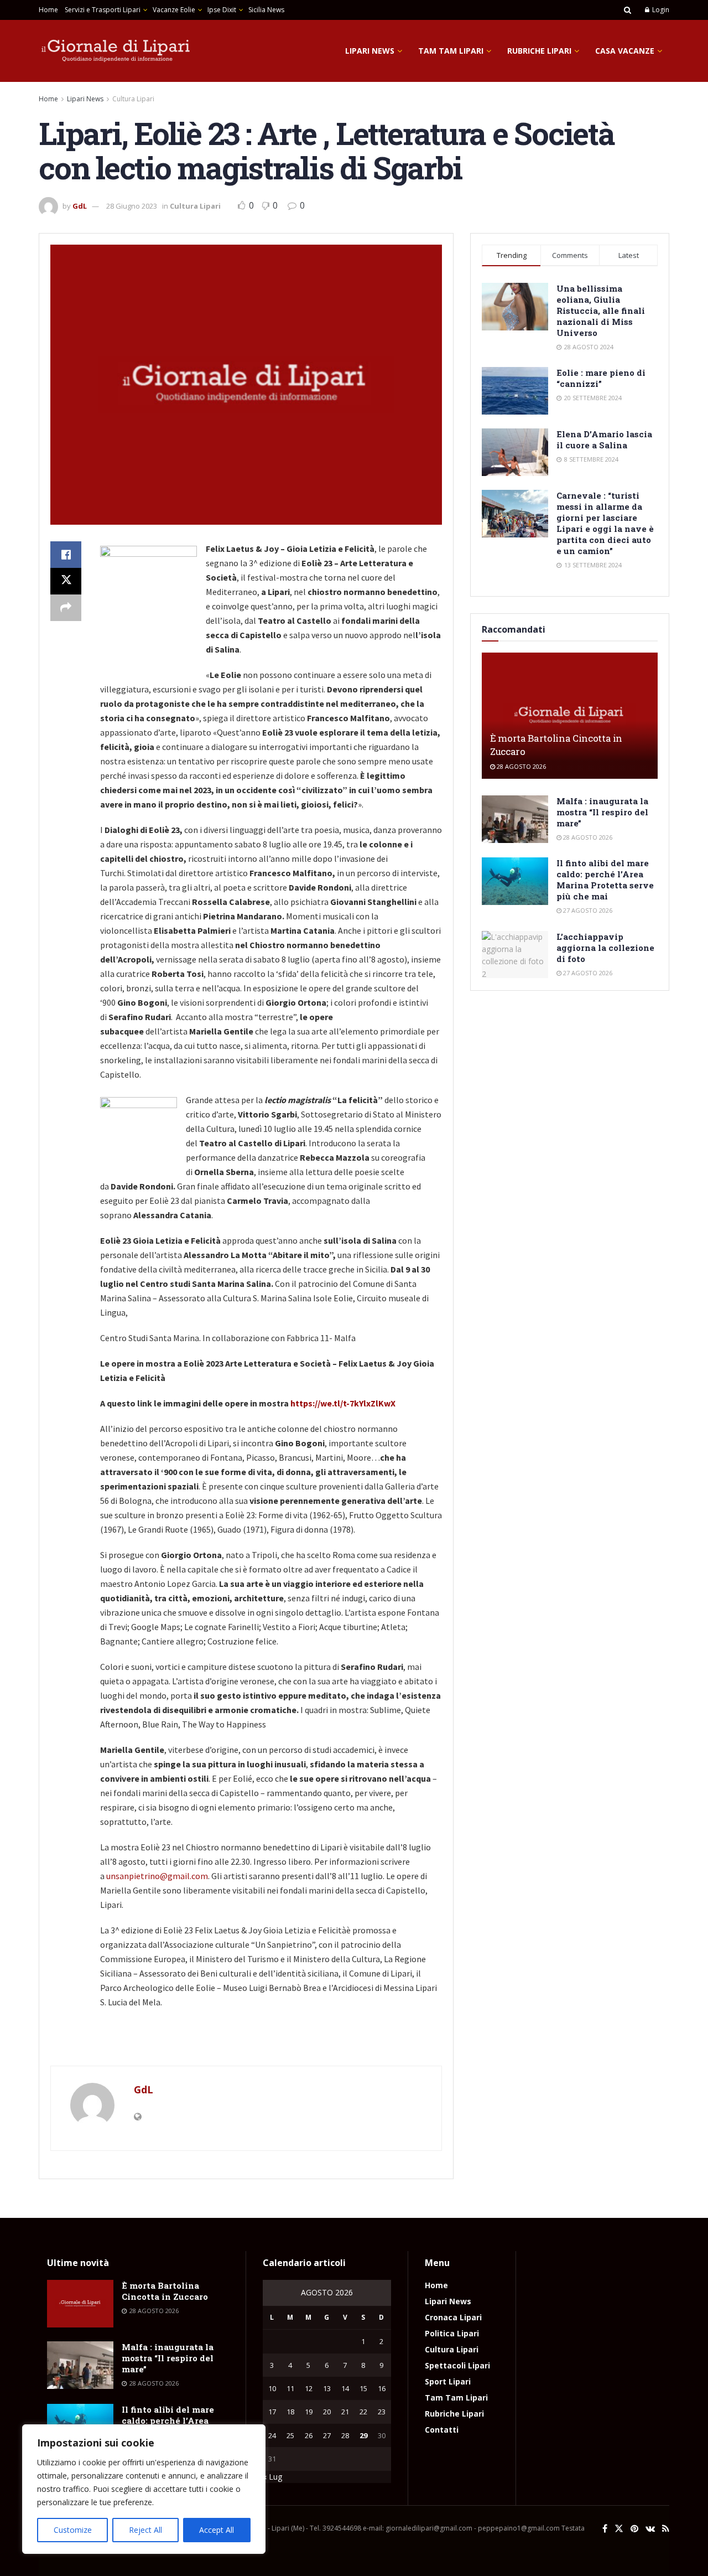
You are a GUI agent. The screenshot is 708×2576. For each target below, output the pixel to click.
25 (290, 2435)
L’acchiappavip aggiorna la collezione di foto (605, 948)
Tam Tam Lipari (451, 51)
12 (309, 2388)
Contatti (442, 2430)
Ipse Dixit (222, 10)
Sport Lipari (448, 2381)
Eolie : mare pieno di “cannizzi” (601, 378)
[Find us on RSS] (666, 2529)
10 (272, 2388)
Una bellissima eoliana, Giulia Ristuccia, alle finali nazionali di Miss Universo (601, 311)
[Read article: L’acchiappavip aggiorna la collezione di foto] (515, 955)
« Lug (272, 2477)
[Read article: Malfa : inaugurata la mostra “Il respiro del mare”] (515, 819)
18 (290, 2412)
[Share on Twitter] (66, 581)
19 (309, 2412)
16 (382, 2388)
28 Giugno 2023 (132, 206)
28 (345, 2435)
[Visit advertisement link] (246, 2043)
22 (363, 2412)
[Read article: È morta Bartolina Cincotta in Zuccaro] (570, 715)
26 (309, 2435)
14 (345, 2388)
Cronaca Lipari (453, 2317)
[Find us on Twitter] (619, 2529)
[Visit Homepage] (116, 51)
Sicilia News (266, 10)
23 (382, 2412)
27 (327, 2435)
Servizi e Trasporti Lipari (103, 10)
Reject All (145, 2530)
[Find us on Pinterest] (634, 2529)
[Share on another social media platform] (66, 608)
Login (660, 10)
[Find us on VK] (650, 2529)
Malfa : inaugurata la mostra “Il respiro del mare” (602, 812)
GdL (80, 206)
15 (363, 2388)
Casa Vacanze (625, 51)
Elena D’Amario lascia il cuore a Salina (604, 439)
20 (327, 2412)
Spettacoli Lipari (457, 2365)
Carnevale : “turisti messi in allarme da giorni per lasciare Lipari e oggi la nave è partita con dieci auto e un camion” (605, 523)
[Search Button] (628, 10)
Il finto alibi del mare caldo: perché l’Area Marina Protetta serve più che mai (605, 880)
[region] (144, 2489)
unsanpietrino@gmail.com (157, 1876)
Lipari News (370, 51)
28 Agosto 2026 (520, 766)
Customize (73, 2530)
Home (48, 10)
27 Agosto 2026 (587, 910)
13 (327, 2388)
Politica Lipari (452, 2333)
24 (272, 2435)
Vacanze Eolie (174, 10)
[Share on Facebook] (66, 555)
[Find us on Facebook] (605, 2529)
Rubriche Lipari (539, 51)
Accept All (217, 2530)
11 (290, 2388)
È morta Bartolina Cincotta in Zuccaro (165, 2291)
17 (272, 2412)
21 (345, 2412)
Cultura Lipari (133, 99)
